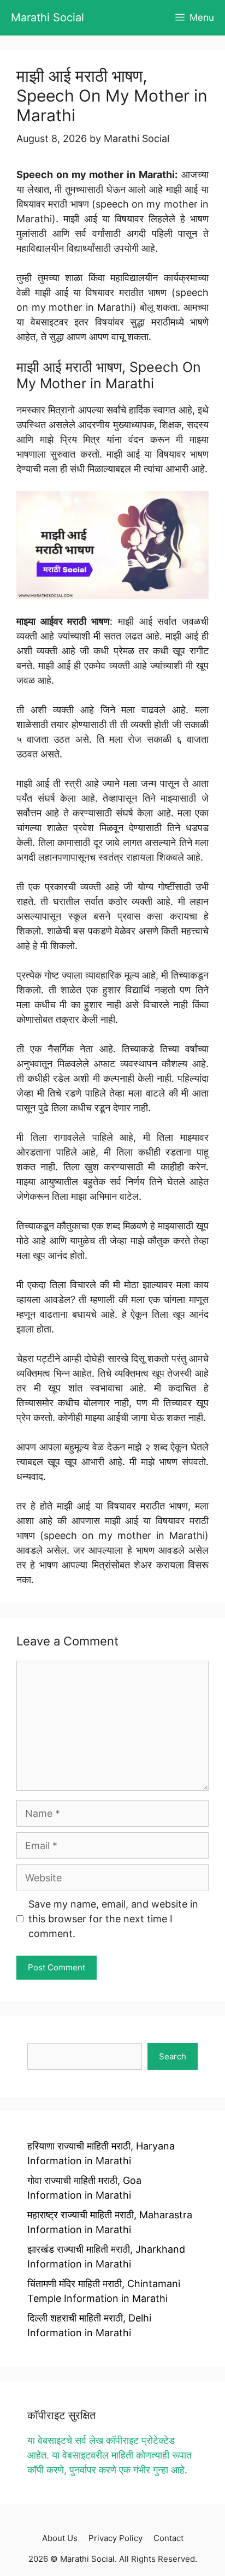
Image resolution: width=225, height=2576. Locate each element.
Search (173, 2056)
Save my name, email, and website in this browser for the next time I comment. (113, 1919)
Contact (168, 2538)
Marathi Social (48, 17)
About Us (60, 2538)
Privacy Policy (116, 2538)
